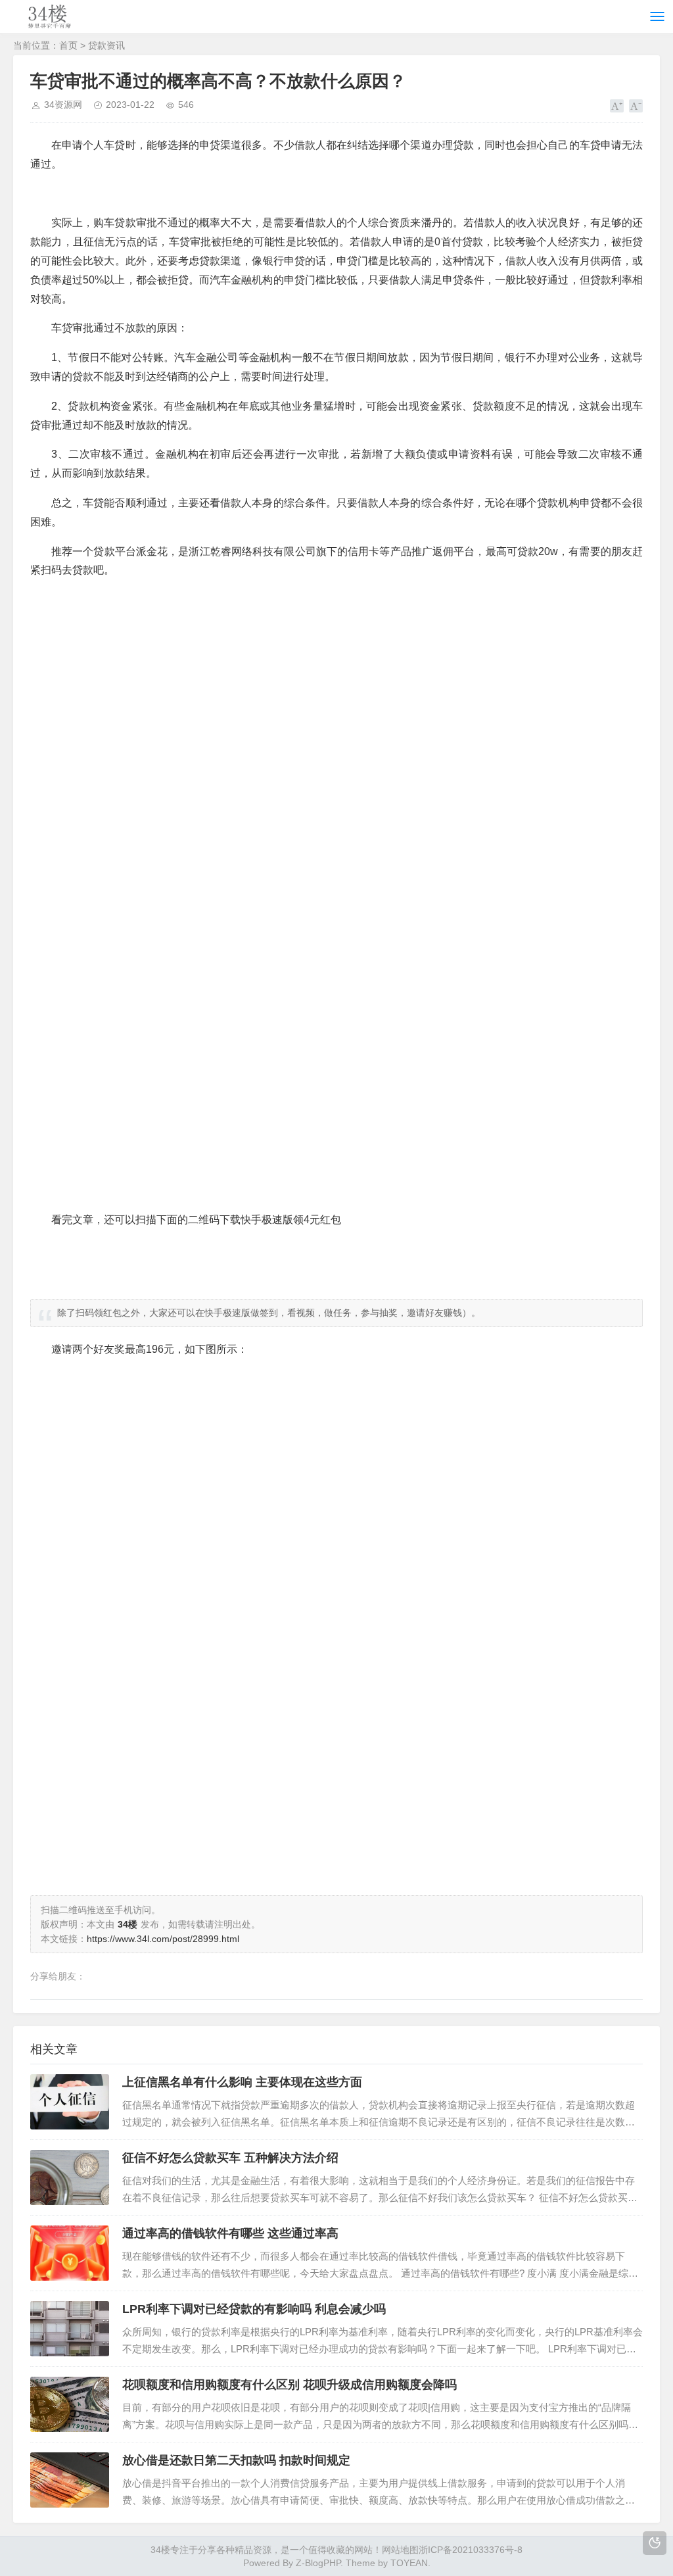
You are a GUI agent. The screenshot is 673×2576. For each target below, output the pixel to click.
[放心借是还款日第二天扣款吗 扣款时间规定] (70, 2480)
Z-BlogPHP (318, 2563)
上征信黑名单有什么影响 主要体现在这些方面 (242, 2082)
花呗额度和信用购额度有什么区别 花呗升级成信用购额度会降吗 (290, 2385)
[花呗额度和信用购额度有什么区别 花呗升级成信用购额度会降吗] (70, 2404)
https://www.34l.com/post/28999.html (163, 1939)
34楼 (160, 2550)
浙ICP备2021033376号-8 (471, 2550)
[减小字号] (636, 106)
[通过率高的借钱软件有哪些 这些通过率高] (70, 2253)
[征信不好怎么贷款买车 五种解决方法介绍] (70, 2177)
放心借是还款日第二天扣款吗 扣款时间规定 (236, 2460)
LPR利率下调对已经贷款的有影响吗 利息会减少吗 (254, 2309)
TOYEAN (409, 2563)
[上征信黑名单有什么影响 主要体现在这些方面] (70, 2102)
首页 (68, 45)
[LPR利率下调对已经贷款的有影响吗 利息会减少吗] (70, 2329)
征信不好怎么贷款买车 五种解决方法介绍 (230, 2158)
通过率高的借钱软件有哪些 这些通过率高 (230, 2233)
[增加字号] (617, 106)
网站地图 (400, 2550)
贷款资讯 (106, 45)
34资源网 (63, 105)
